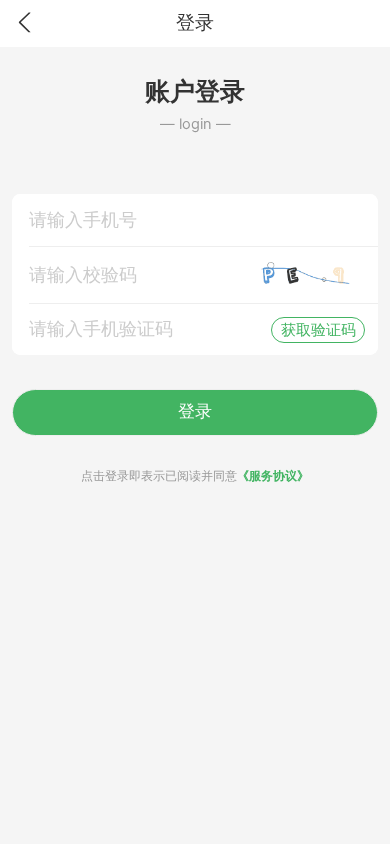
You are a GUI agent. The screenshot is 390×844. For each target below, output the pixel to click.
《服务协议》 (273, 475)
